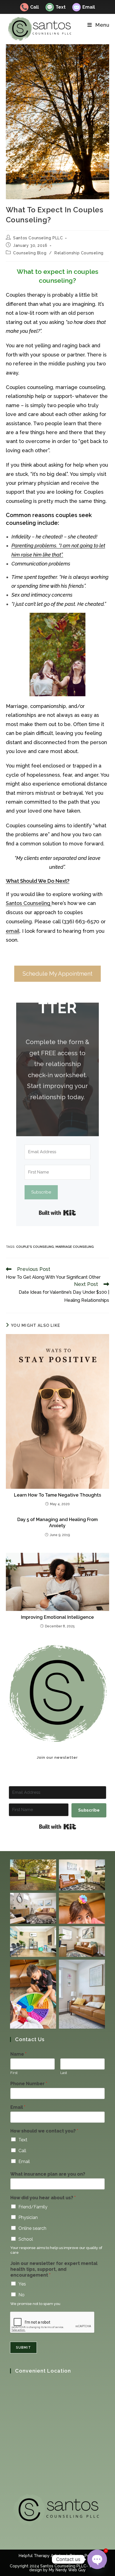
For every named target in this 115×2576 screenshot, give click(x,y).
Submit (23, 2348)
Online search (32, 2228)
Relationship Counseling (79, 253)
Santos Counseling (29, 903)
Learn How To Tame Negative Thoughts (57, 1495)
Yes (22, 2284)
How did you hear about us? (43, 2198)
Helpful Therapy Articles (42, 2556)
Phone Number (29, 2084)
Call (30, 7)
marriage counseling (75, 1247)
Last (64, 2073)
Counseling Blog (30, 253)
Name (18, 2054)
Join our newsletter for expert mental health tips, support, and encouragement (54, 2269)
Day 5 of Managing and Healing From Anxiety (57, 1523)
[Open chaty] (97, 2559)
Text (56, 7)
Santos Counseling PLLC (38, 238)
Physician (28, 2217)
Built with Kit (57, 1213)
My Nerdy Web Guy (67, 2570)
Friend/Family (33, 2207)
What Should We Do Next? (38, 881)
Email (84, 7)
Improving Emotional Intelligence (57, 1617)
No (21, 2295)
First (14, 2073)
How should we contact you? (44, 2131)
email (13, 931)
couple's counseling (35, 1247)
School (26, 2239)
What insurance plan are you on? (48, 2174)
